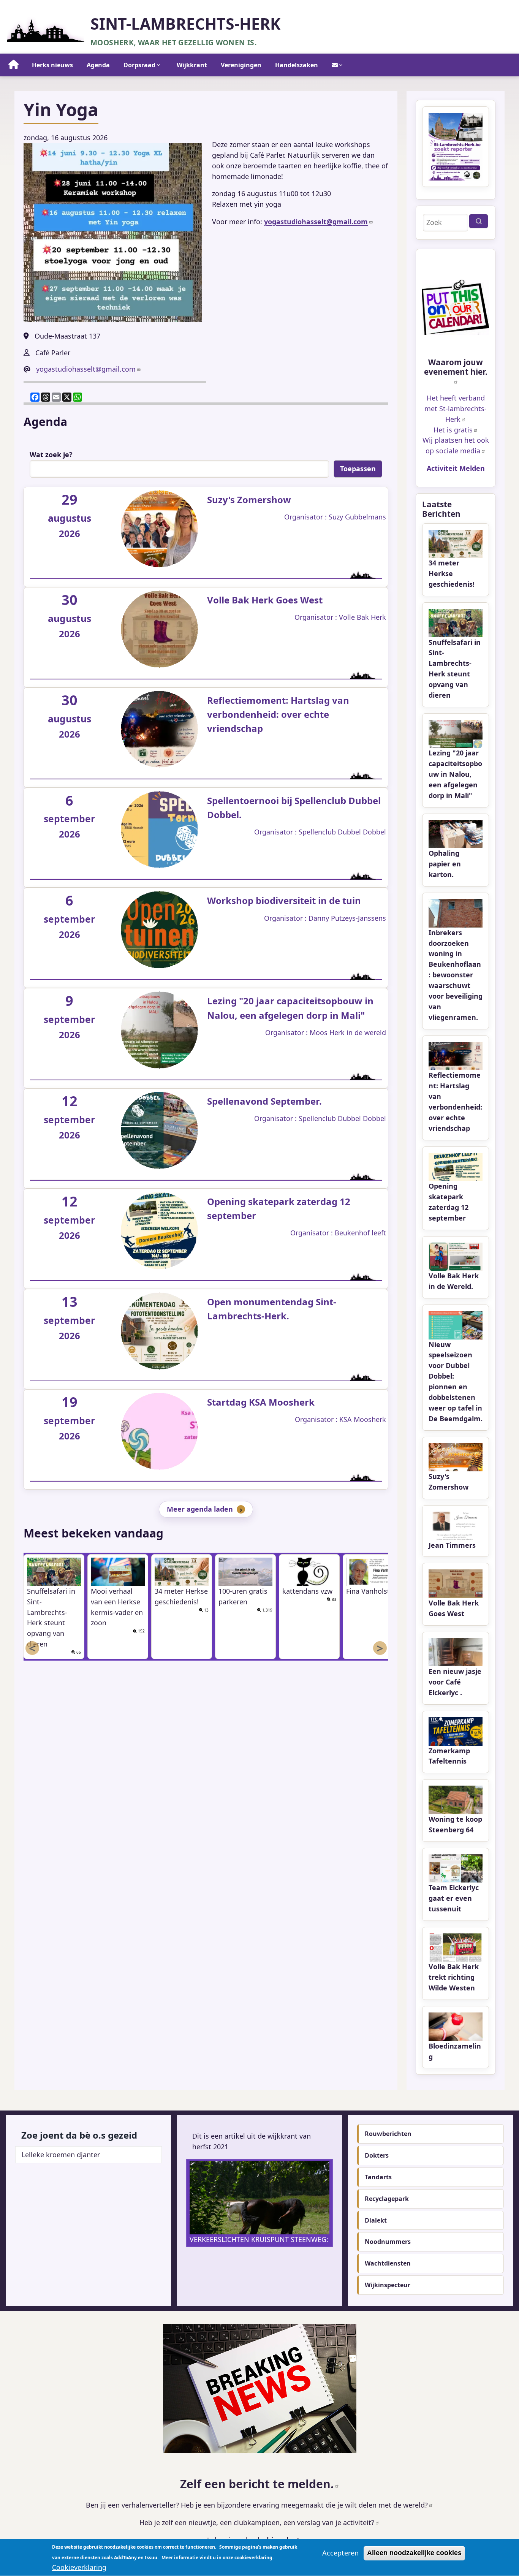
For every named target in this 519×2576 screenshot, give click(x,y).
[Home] (46, 28)
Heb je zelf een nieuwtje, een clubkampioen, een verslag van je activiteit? (257, 2522)
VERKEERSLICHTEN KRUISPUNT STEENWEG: (259, 2239)
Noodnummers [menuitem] (388, 2242)
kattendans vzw (307, 1591)
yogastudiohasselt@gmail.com (86, 369)
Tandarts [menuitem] (378, 2177)
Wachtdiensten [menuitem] (388, 2263)
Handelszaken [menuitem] (297, 65)
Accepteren (340, 2553)
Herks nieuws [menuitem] (52, 65)
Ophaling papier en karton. (445, 864)
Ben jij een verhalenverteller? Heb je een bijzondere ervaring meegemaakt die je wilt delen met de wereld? (257, 2505)
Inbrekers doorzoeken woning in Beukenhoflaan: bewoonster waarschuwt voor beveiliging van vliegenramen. (456, 975)
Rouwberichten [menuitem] (388, 2134)
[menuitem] (14, 65)
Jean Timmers (452, 1545)
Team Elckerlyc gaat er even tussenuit (454, 1898)
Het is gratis (453, 430)
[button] (113, 233)
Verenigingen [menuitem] (241, 65)
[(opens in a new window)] (456, 307)
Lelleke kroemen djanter (61, 2155)
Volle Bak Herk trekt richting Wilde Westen (454, 1977)
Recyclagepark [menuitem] (387, 2199)
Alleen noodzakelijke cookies (414, 2553)
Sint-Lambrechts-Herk (185, 24)
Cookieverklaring (79, 2567)
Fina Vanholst (368, 1591)
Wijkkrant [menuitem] (192, 65)
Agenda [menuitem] (98, 65)
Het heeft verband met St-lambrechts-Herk (456, 408)
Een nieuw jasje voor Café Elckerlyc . (455, 1682)
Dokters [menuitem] (377, 2155)
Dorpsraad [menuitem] (139, 65)
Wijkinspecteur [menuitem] (388, 2285)
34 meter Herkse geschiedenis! (452, 573)
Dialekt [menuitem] (376, 2220)
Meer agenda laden (200, 1509)
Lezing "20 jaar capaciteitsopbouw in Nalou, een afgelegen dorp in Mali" (455, 774)
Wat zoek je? (51, 454)
